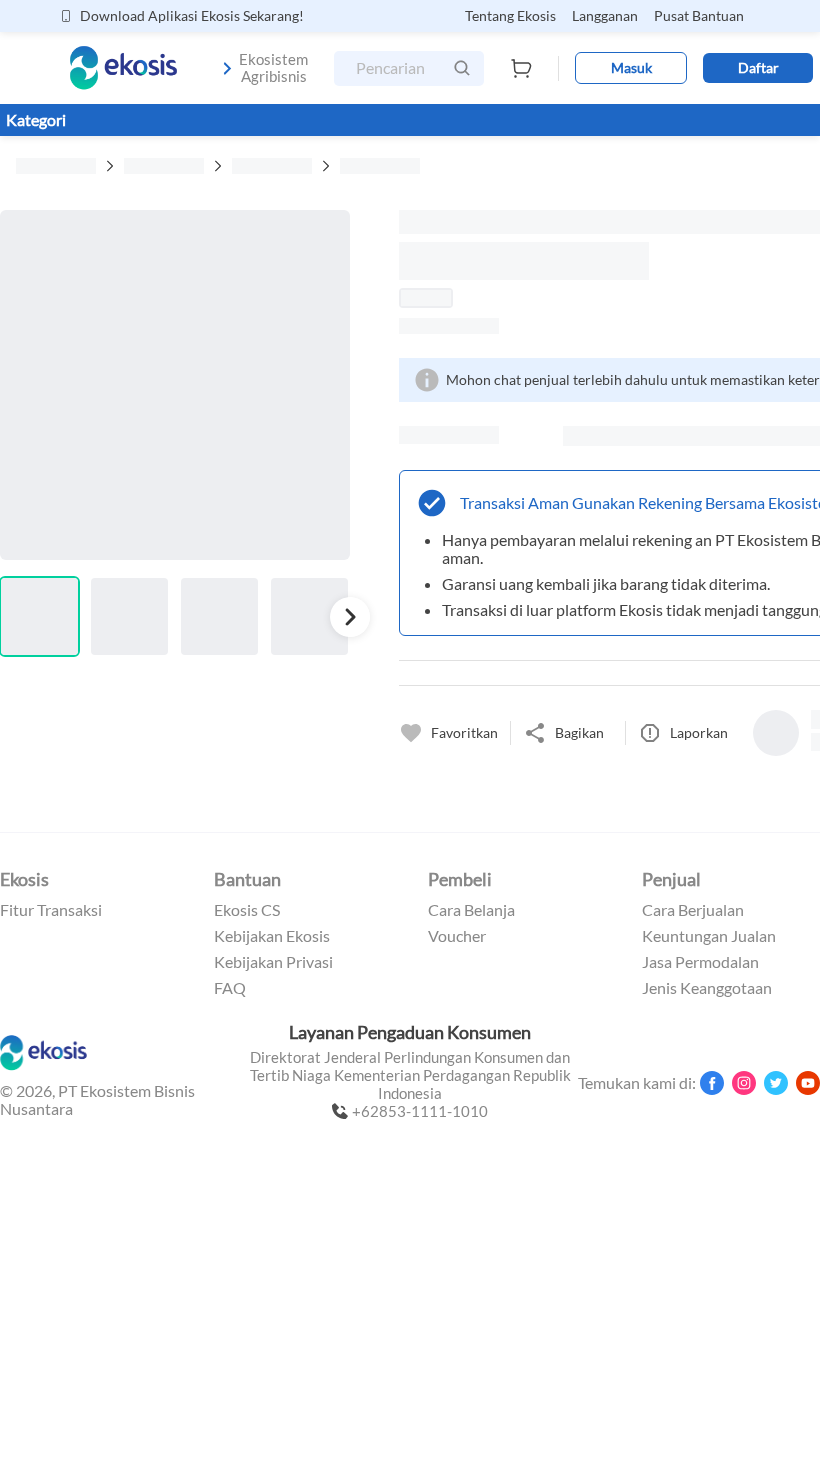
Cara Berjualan (693, 910)
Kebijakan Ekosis (272, 936)
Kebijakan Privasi (273, 962)
